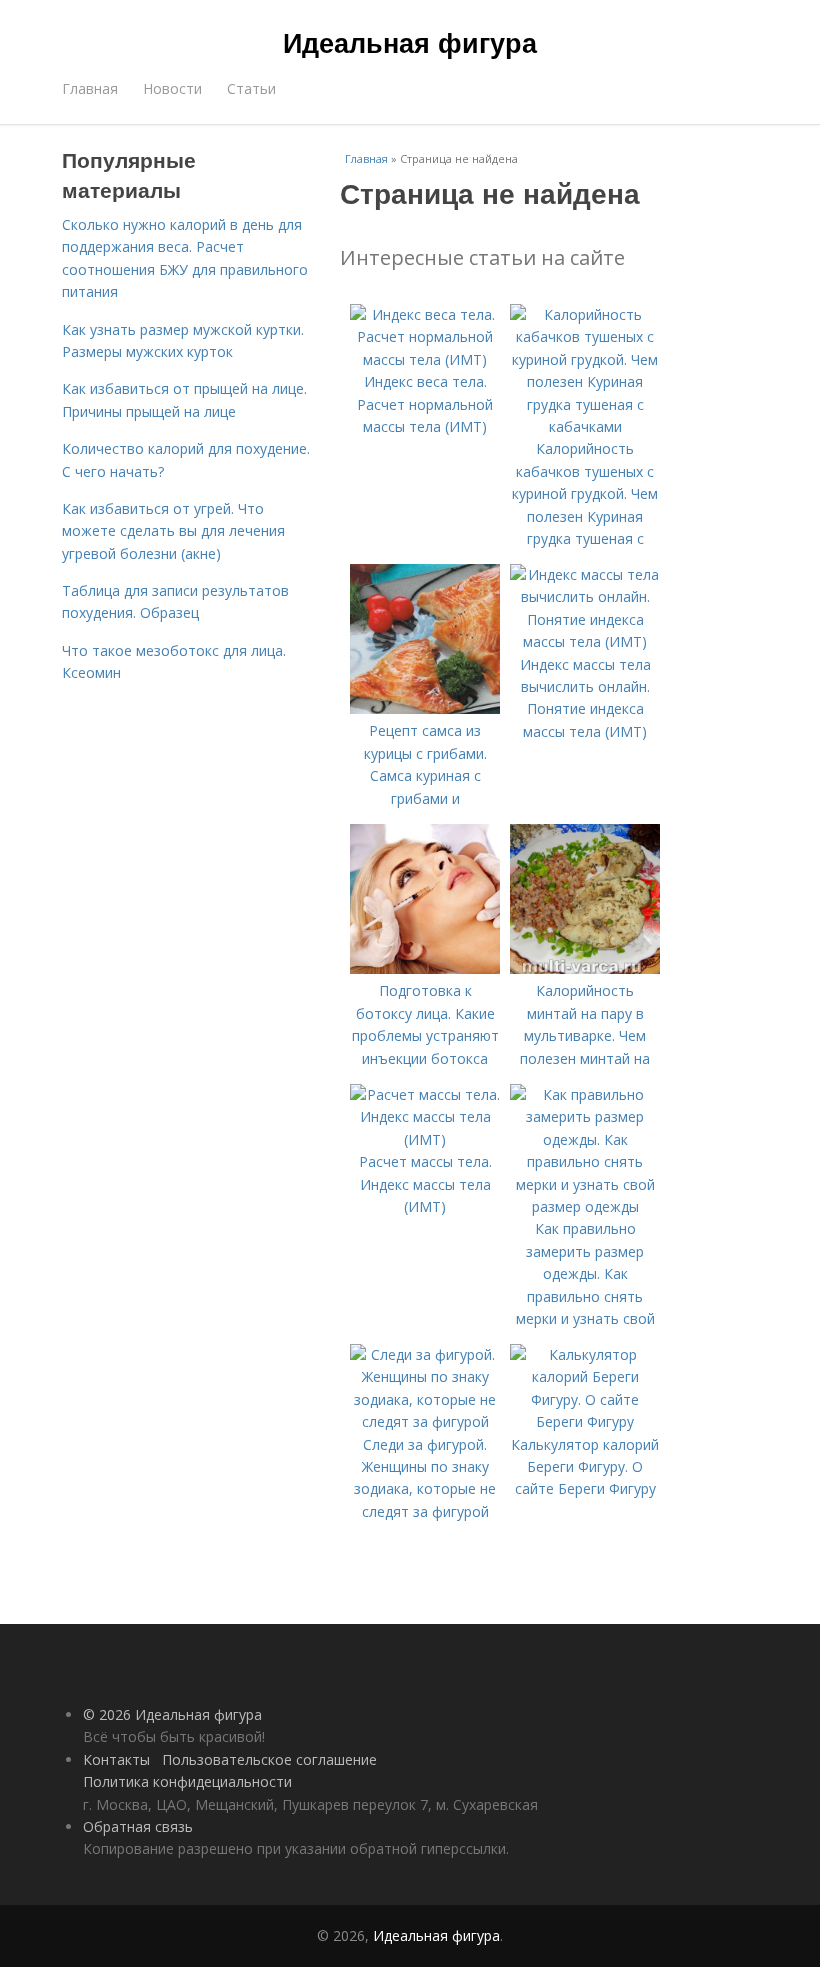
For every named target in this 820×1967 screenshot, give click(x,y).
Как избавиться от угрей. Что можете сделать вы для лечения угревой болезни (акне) (173, 531)
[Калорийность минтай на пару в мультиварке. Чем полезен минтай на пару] (585, 968)
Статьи (251, 88)
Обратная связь (138, 1826)
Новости (172, 88)
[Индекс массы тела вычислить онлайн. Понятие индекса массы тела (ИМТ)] (585, 641)
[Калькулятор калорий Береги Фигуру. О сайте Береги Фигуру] (585, 1421)
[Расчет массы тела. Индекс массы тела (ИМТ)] (425, 1139)
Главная (90, 88)
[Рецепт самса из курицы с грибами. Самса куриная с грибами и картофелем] (425, 708)
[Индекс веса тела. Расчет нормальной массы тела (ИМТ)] (425, 359)
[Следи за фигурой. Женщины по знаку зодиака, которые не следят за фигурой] (425, 1421)
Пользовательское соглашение (269, 1759)
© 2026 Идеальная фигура (172, 1714)
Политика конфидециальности (187, 1781)
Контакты (116, 1759)
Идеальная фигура (410, 42)
